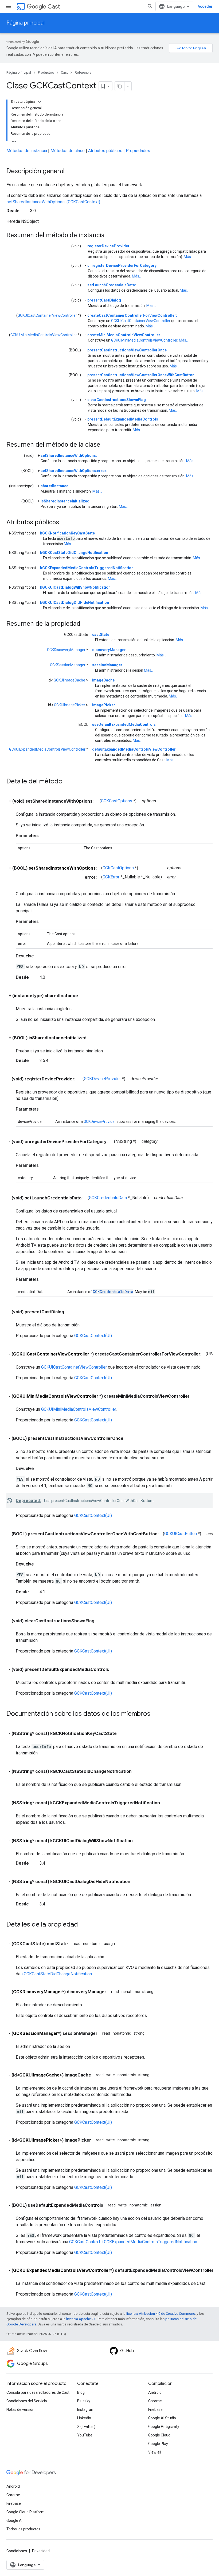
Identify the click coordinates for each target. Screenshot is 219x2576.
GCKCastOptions (117, 801)
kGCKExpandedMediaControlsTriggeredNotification (87, 568)
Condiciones (17, 2551)
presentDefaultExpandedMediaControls (123, 419)
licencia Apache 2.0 (81, 2319)
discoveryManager (109, 650)
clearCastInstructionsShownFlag (117, 400)
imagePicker (104, 705)
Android (155, 2392)
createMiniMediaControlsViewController (124, 335)
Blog (81, 2392)
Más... (189, 257)
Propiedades (138, 151)
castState (101, 635)
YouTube (85, 2435)
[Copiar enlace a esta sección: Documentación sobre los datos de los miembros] (156, 1714)
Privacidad (41, 2551)
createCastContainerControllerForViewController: (132, 315)
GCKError (111, 877)
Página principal (26, 23)
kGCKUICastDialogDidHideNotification (75, 603)
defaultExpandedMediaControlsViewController (134, 749)
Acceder (205, 6)
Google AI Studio (162, 2418)
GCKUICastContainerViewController (47, 315)
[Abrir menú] (9, 6)
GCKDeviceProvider (102, 1079)
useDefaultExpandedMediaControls (124, 724)
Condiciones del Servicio (27, 2401)
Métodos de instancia (27, 151)
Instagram (86, 2409)
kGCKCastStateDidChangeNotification (74, 553)
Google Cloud (159, 2435)
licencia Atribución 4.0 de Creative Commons (161, 2314)
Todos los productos (23, 2529)
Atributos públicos (105, 151)
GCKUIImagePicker (70, 705)
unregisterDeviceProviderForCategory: (122, 265)
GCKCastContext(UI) (93, 1336)
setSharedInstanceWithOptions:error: (74, 471)
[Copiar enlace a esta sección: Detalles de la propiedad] (83, 1925)
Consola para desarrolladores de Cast (38, 2392)
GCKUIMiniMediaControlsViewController (44, 335)
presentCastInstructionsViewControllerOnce (127, 350)
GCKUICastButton (181, 1534)
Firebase (155, 2409)
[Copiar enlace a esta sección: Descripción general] (70, 172)
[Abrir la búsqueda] (150, 6)
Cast (54, 7)
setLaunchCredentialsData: (112, 285)
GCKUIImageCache (69, 680)
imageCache (103, 680)
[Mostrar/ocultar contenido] (40, 102)
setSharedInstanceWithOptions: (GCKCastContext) (53, 202)
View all (155, 2452)
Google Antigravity (164, 2427)
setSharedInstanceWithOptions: (69, 455)
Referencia (83, 72)
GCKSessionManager (68, 665)
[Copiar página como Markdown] (120, 86)
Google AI (14, 2520)
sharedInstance (54, 486)
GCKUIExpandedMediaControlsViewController (47, 749)
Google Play (158, 2444)
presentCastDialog (104, 300)
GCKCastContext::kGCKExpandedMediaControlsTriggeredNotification (133, 2242)
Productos (46, 72)
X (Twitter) (86, 2427)
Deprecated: (28, 1501)
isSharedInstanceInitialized (65, 501)
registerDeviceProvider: (109, 246)
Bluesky (84, 2401)
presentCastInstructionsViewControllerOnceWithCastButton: (141, 375)
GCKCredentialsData (108, 1198)
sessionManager (107, 665)
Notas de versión (20, 2409)
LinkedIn (84, 2418)
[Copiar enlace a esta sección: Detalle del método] (68, 782)
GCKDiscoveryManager (66, 650)
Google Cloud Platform (26, 2512)
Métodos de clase (68, 151)
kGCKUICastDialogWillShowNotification (75, 587)
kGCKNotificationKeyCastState (67, 533)
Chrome (155, 2401)
